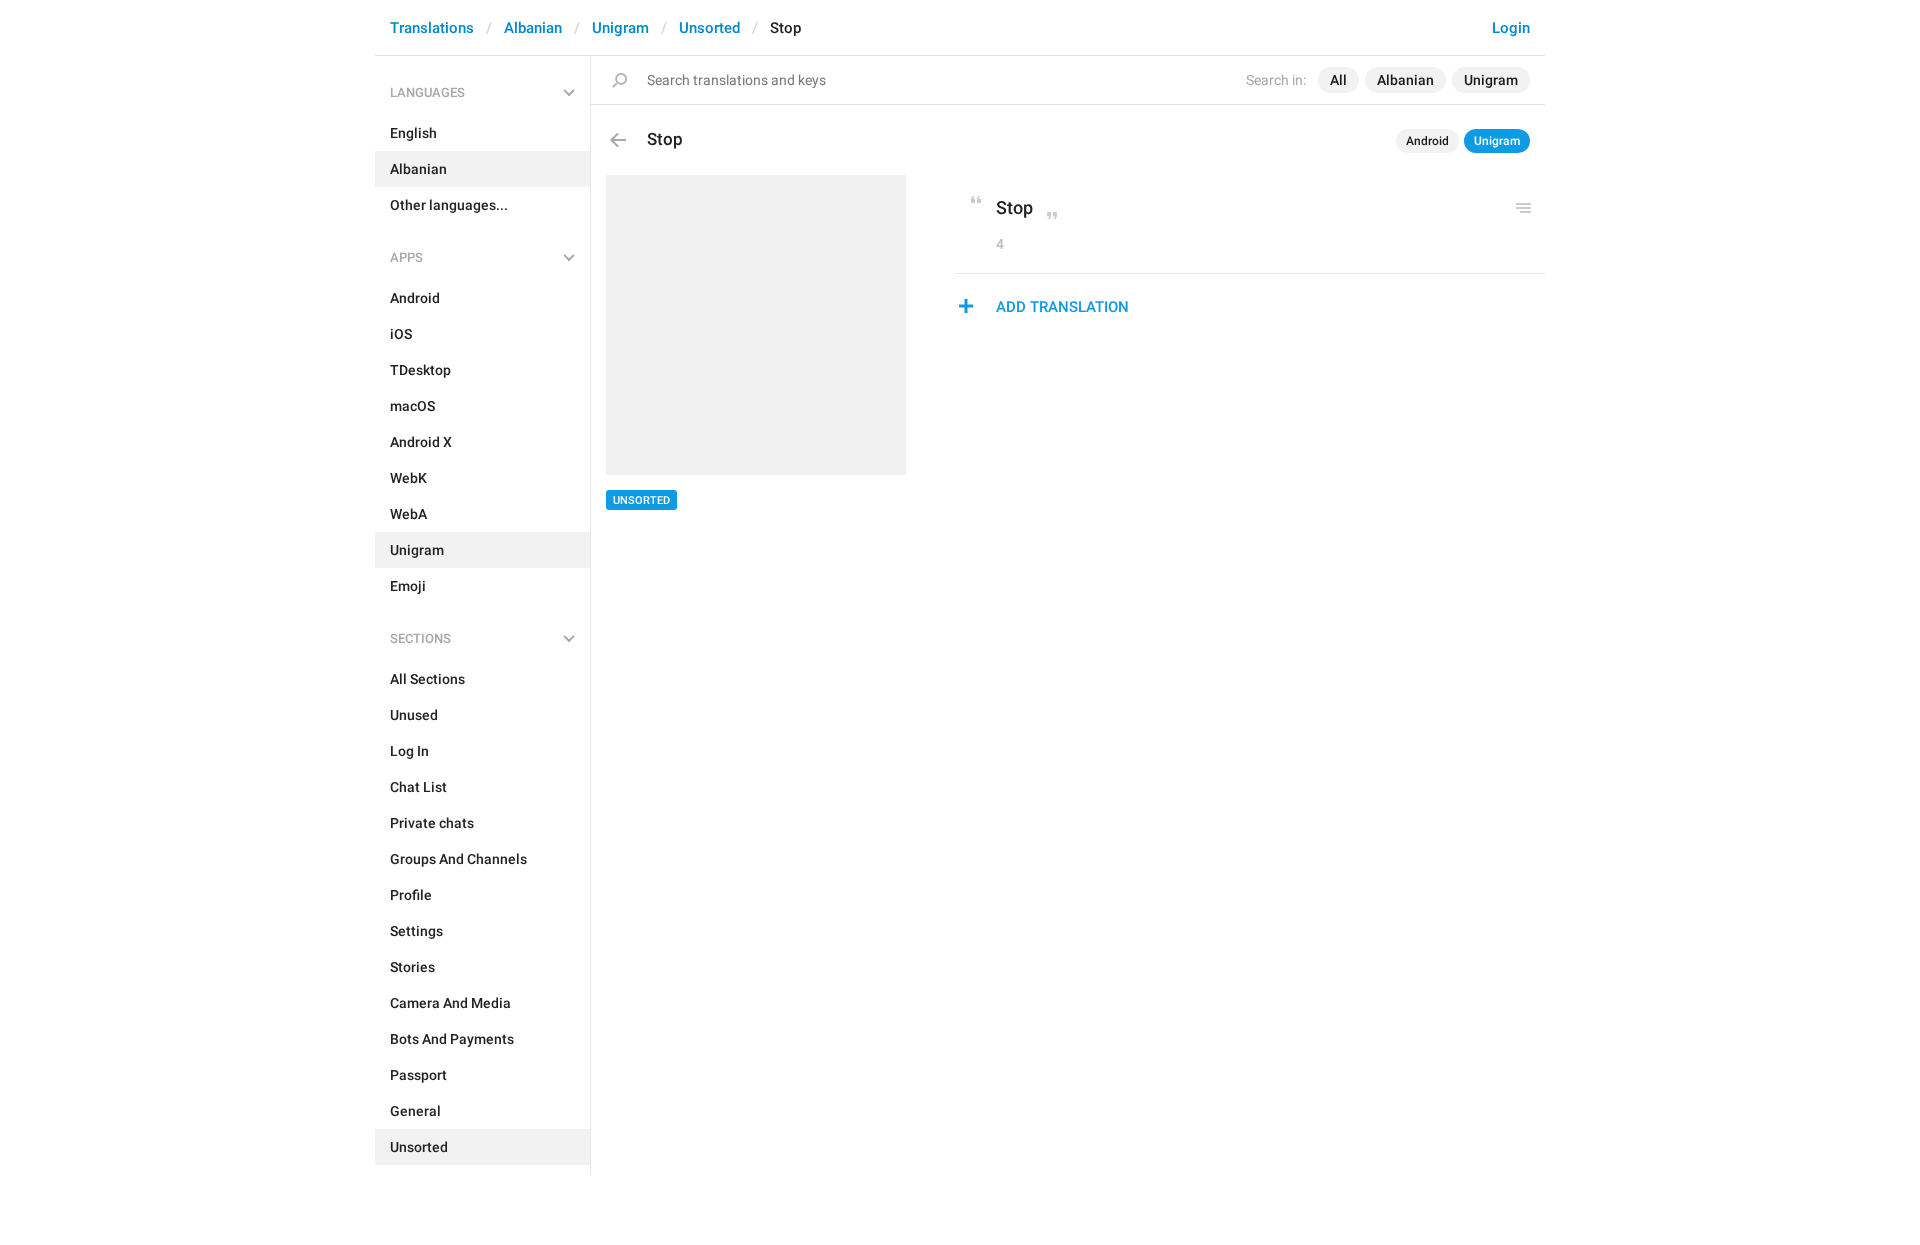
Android (1427, 141)
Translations (432, 28)
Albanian (533, 28)
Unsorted (709, 28)
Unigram (620, 28)
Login (1511, 28)
